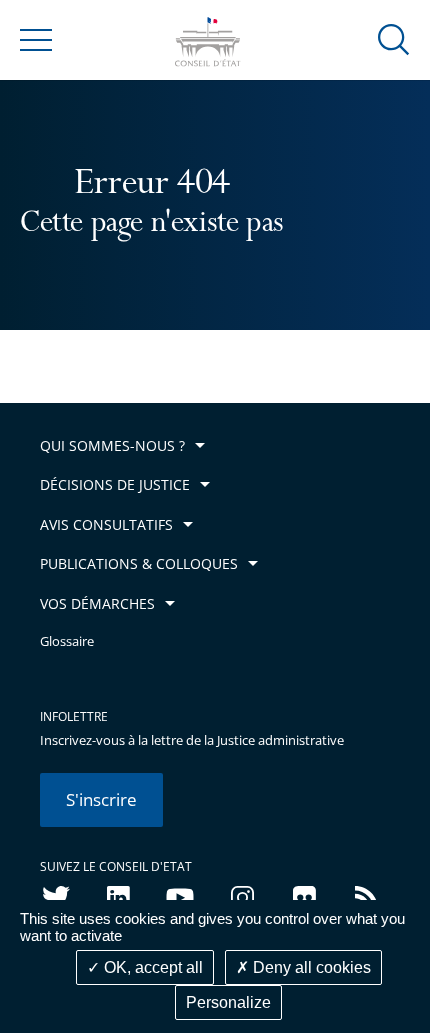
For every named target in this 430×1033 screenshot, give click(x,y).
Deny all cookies (310, 967)
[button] (394, 38)
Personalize (228, 1002)
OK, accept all (151, 967)
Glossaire (67, 641)
